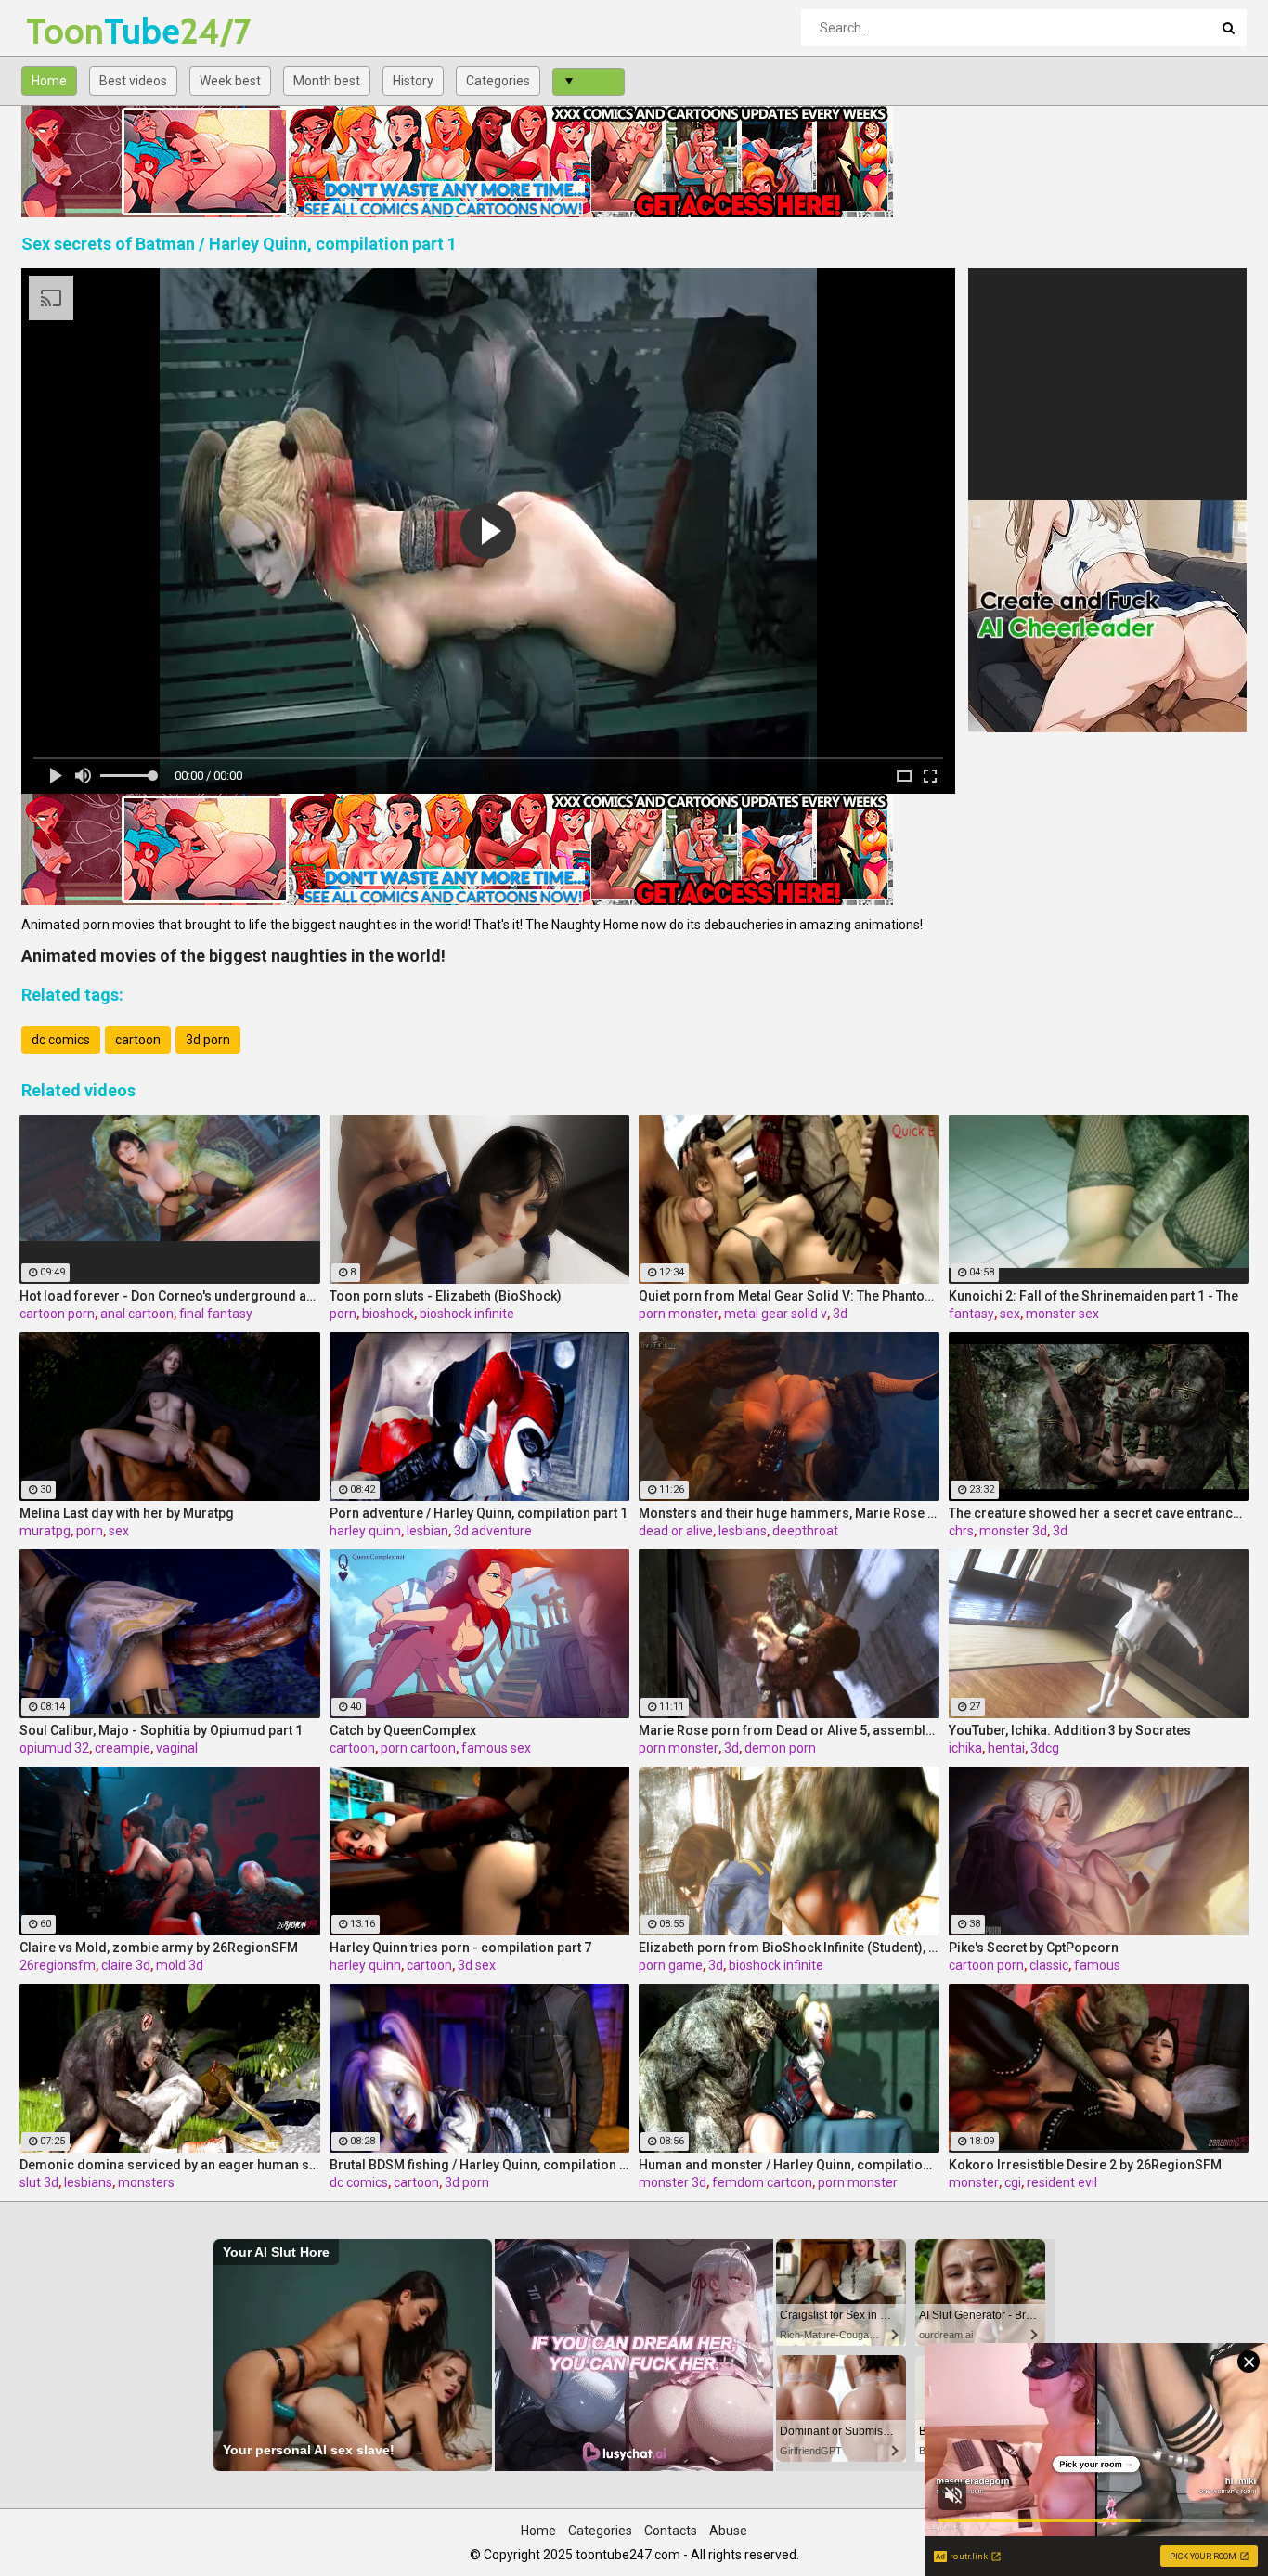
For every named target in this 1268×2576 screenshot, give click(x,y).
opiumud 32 (54, 1748)
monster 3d (1013, 1531)
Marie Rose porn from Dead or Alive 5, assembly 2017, (789, 1730)
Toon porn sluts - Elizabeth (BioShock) (446, 1296)
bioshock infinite (467, 1314)
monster (974, 2182)
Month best (327, 81)
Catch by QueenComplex (403, 1730)
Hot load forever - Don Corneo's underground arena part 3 (170, 1296)
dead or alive (676, 1531)
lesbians (743, 1531)
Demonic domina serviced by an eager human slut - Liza (170, 2165)
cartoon (138, 1040)
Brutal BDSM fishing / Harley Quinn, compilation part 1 (480, 2165)
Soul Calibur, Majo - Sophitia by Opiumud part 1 (161, 1730)
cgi (1013, 2182)
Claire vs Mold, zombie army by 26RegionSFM (159, 1948)
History (413, 81)
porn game (671, 1965)
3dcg (1045, 1748)
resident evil (1062, 2182)
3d (840, 1314)
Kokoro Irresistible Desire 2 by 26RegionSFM (1085, 2165)
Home (49, 81)
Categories (498, 81)
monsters (146, 2182)
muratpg (45, 1531)
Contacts (671, 2531)
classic (1049, 1965)
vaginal (177, 1748)
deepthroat (805, 1531)
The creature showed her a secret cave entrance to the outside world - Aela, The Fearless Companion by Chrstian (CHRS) (1099, 1513)
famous (1097, 1965)
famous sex (496, 1748)
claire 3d (126, 1965)
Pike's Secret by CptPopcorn (1034, 1948)
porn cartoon (418, 1748)
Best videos (133, 81)
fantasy (971, 1314)
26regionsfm (58, 1965)
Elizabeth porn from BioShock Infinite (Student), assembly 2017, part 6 (789, 1948)
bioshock (388, 1314)
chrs (961, 1531)
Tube (75, 31)
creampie (123, 1748)
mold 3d (180, 1965)
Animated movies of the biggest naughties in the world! (233, 956)
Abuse (728, 2531)
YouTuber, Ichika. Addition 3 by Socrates (1070, 1730)
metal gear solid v (776, 1314)
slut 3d (39, 2182)
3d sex (477, 1965)
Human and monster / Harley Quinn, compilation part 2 (789, 2165)
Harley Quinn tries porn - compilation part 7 (460, 1948)
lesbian (427, 1531)
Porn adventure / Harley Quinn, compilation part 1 (479, 1513)
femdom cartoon (762, 2182)
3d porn (208, 1040)
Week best (230, 81)
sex (1010, 1314)
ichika (965, 1748)
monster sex (1062, 1314)
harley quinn (365, 1531)
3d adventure (493, 1531)
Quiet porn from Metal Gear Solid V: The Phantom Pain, (789, 1296)
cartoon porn (57, 1314)
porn (343, 1314)
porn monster (679, 1314)
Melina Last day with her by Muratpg (127, 1513)
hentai (1006, 1748)
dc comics (61, 1040)
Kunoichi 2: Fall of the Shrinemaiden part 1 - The (1093, 1296)
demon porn (780, 1748)
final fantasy (216, 1314)
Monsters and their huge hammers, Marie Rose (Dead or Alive (789, 1513)
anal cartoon (137, 1314)
